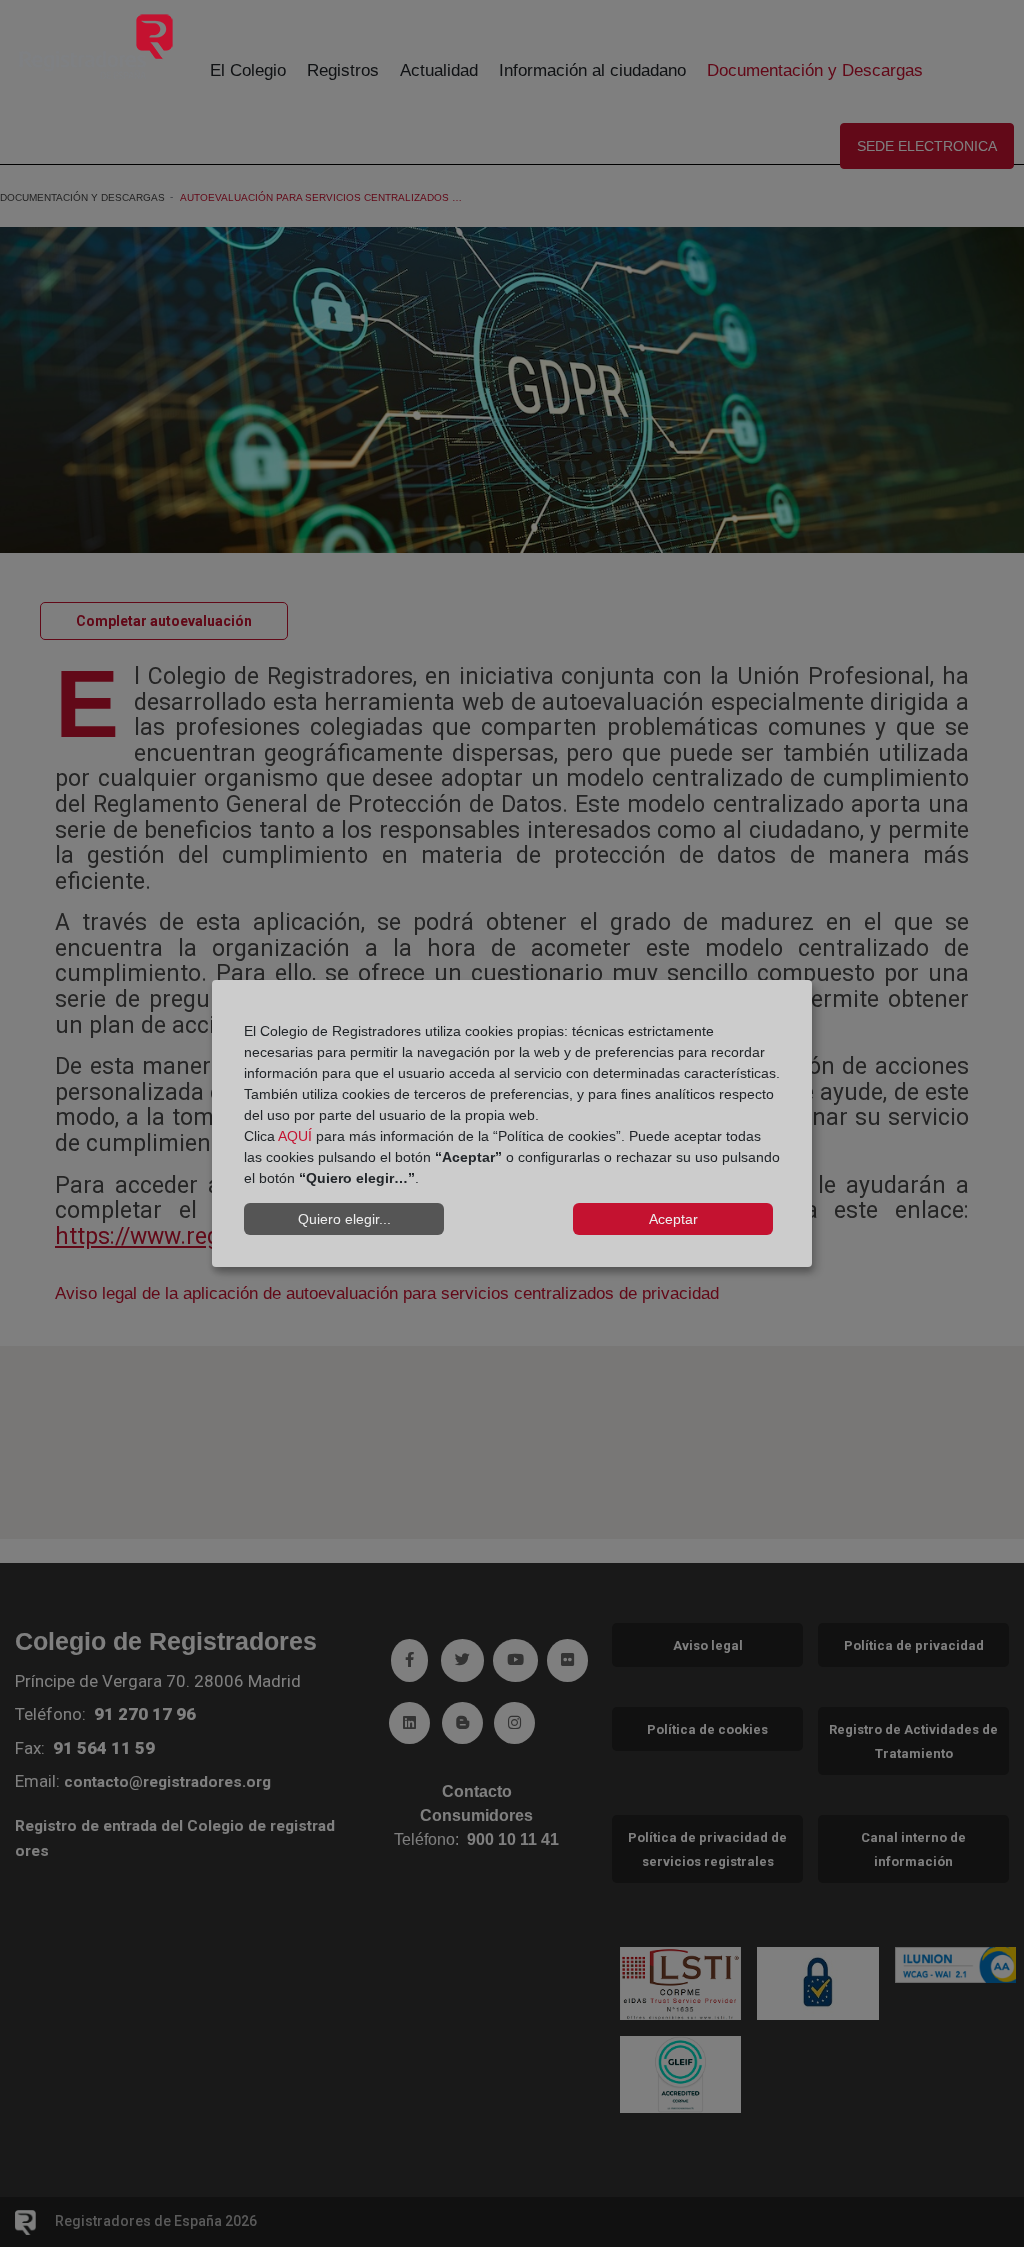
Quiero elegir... (344, 1219)
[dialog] (512, 1124)
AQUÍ (295, 1136)
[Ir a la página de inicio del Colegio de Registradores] (96, 45)
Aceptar (673, 1219)
